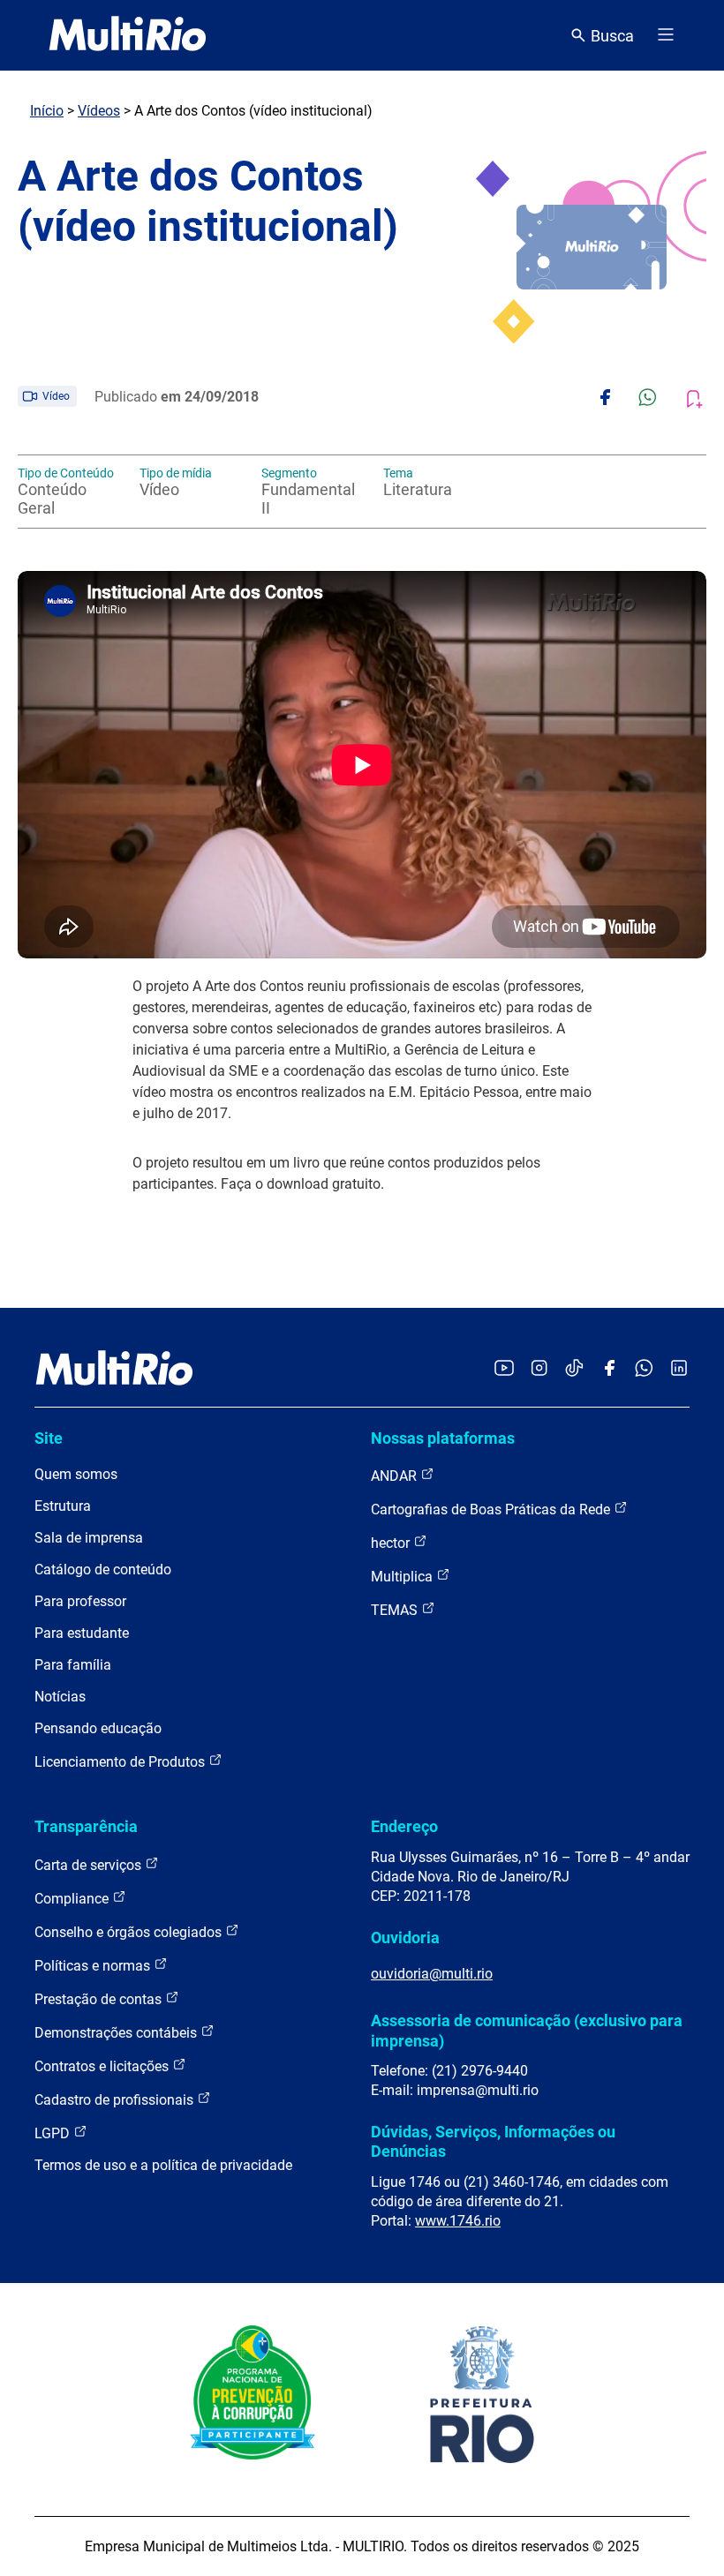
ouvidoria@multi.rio (432, 1974)
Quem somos (76, 1474)
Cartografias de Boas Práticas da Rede (492, 1510)
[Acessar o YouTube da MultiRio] (504, 1369)
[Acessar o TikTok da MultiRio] (574, 1369)
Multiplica (403, 1577)
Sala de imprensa (89, 1538)
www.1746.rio (458, 2221)
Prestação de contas (100, 1999)
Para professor (80, 1601)
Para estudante (82, 1633)
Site (49, 1438)
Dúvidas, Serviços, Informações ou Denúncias (493, 2141)
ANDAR (396, 1476)
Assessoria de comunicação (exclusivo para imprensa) (527, 2030)
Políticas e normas (94, 1966)
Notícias (60, 1697)
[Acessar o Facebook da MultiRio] (609, 1369)
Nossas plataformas (443, 1438)
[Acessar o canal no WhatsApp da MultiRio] (644, 1369)
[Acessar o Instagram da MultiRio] (539, 1369)
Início (47, 111)
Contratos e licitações (103, 2066)
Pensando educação (98, 1728)
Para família (73, 1665)
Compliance (73, 1899)
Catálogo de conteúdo (103, 1570)
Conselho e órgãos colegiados (130, 1932)
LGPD (54, 2133)
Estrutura (63, 1506)
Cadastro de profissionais (116, 2100)
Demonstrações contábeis (117, 2033)
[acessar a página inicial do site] (128, 35)
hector (392, 1543)
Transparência (86, 1826)
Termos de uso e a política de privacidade (163, 2165)
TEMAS (396, 1610)
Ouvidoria (405, 1938)
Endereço (404, 1826)
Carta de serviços (90, 1865)
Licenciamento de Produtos (121, 1762)
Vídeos (99, 111)
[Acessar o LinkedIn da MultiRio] (679, 1369)
